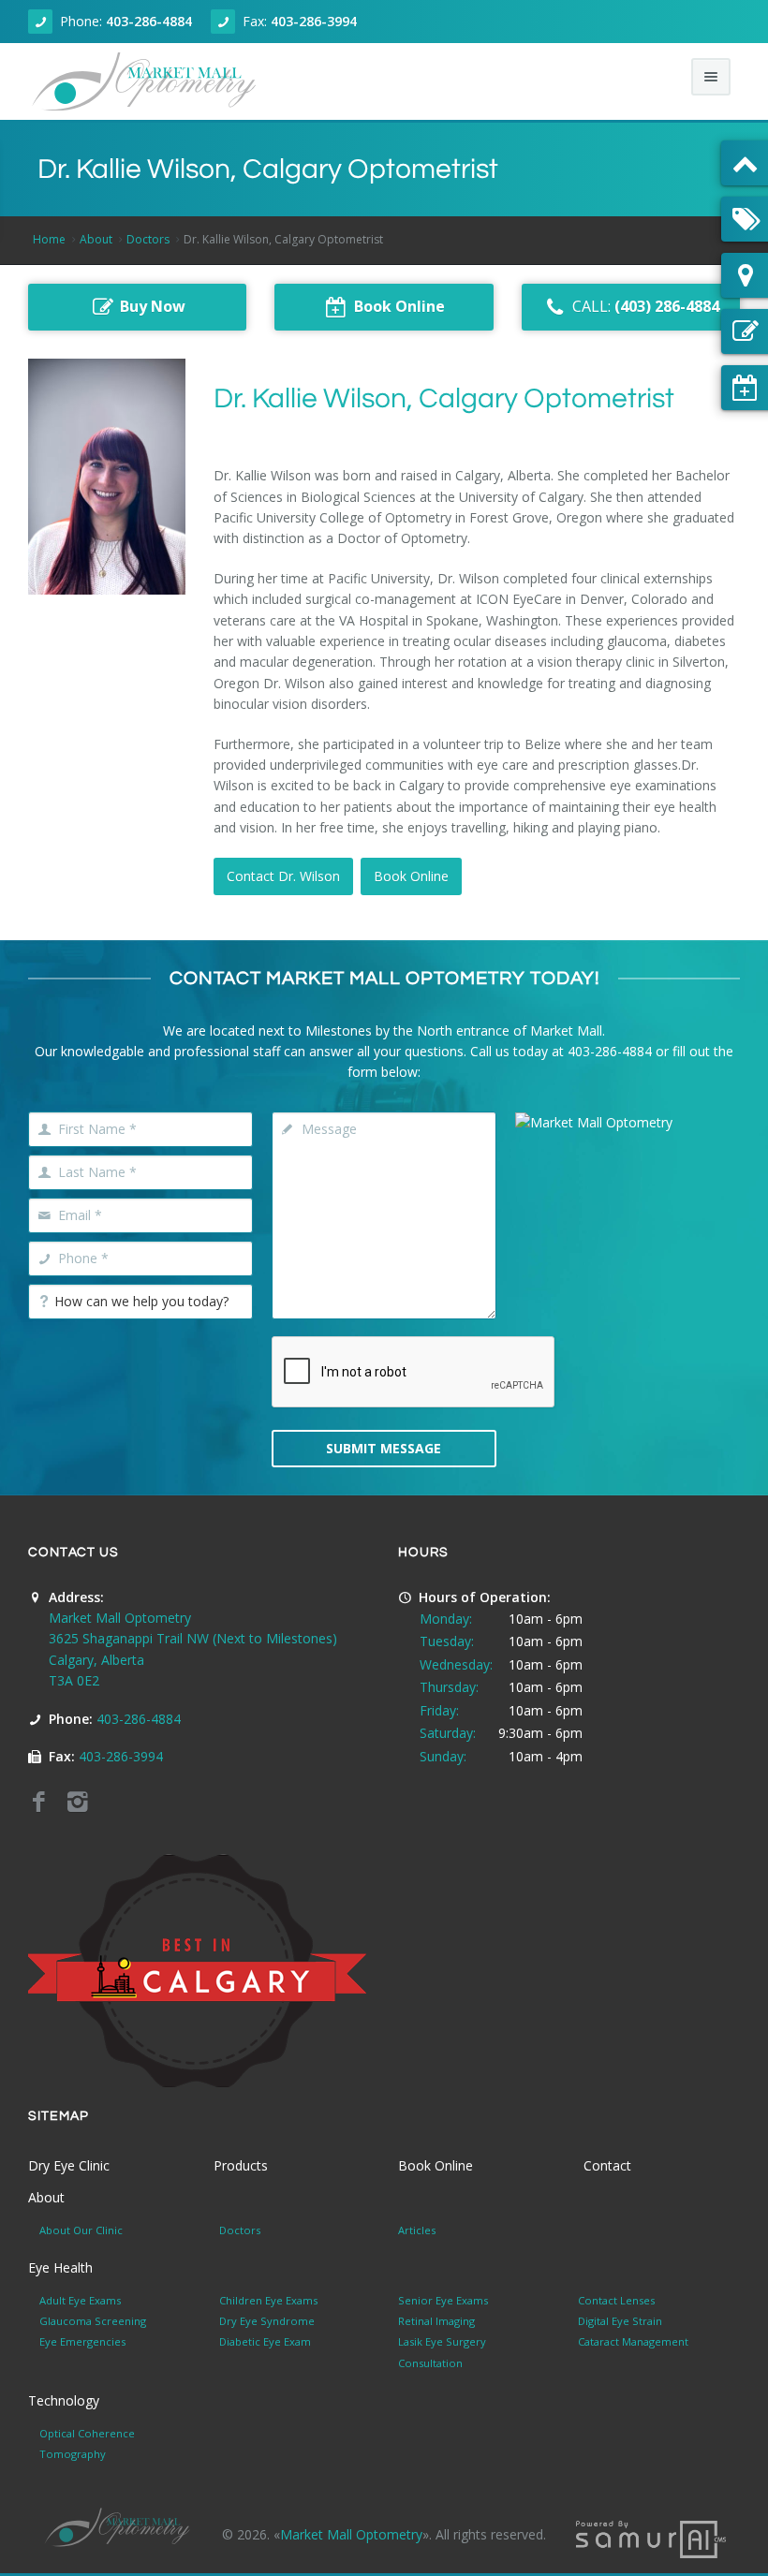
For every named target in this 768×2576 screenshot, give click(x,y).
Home (49, 239)
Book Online (411, 876)
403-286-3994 (314, 21)
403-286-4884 (149, 21)
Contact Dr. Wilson (283, 876)
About (96, 239)
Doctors (148, 239)
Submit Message (384, 1448)
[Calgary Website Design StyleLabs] (651, 2538)
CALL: (646, 306)
